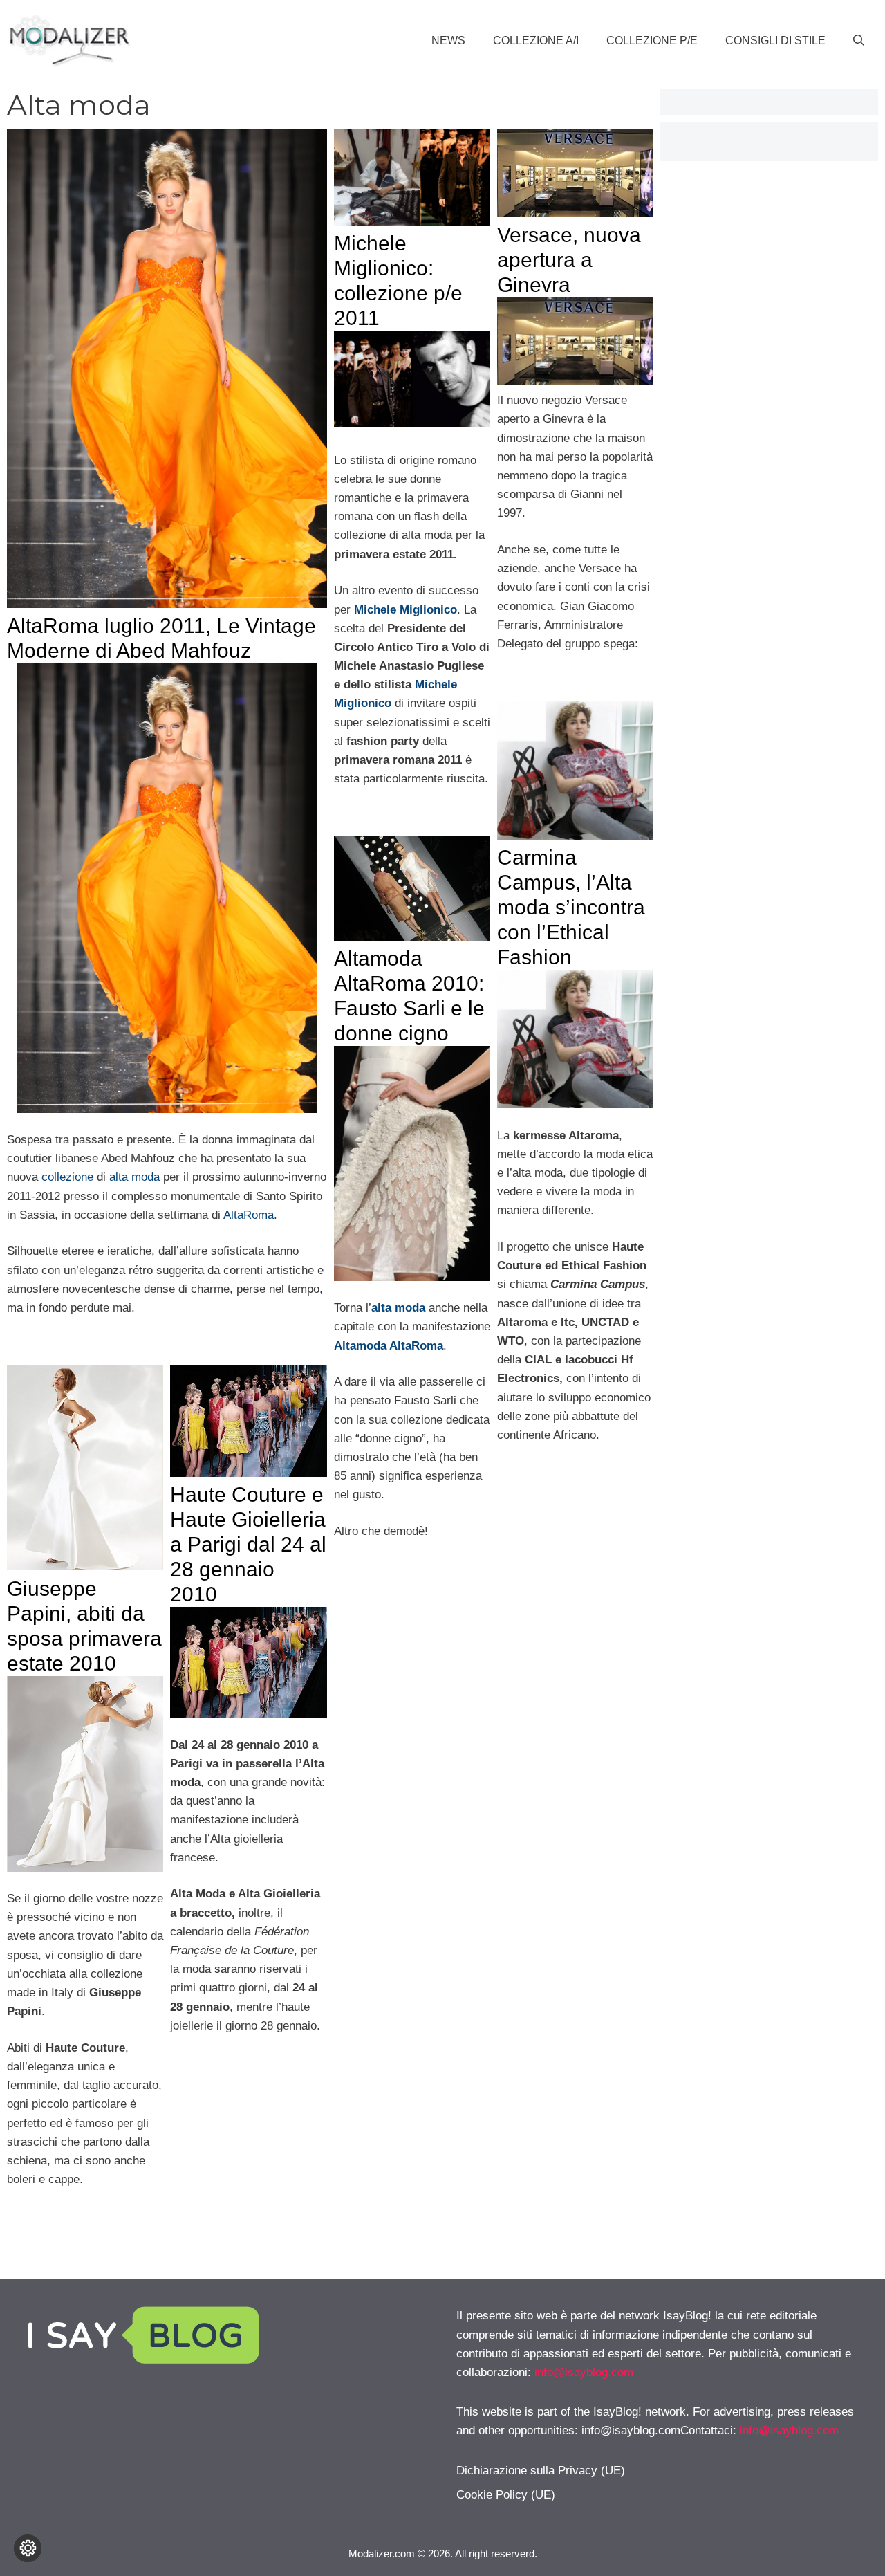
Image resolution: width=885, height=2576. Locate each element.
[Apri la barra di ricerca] (859, 41)
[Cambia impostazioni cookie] (28, 2548)
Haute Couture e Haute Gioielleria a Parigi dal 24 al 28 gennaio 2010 (248, 1544)
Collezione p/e (652, 40)
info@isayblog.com (584, 2372)
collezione (67, 1177)
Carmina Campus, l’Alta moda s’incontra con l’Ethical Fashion (571, 907)
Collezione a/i (536, 40)
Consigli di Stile (775, 40)
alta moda (134, 1177)
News (448, 40)
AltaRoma (249, 1215)
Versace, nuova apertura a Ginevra (569, 260)
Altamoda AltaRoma (389, 1346)
